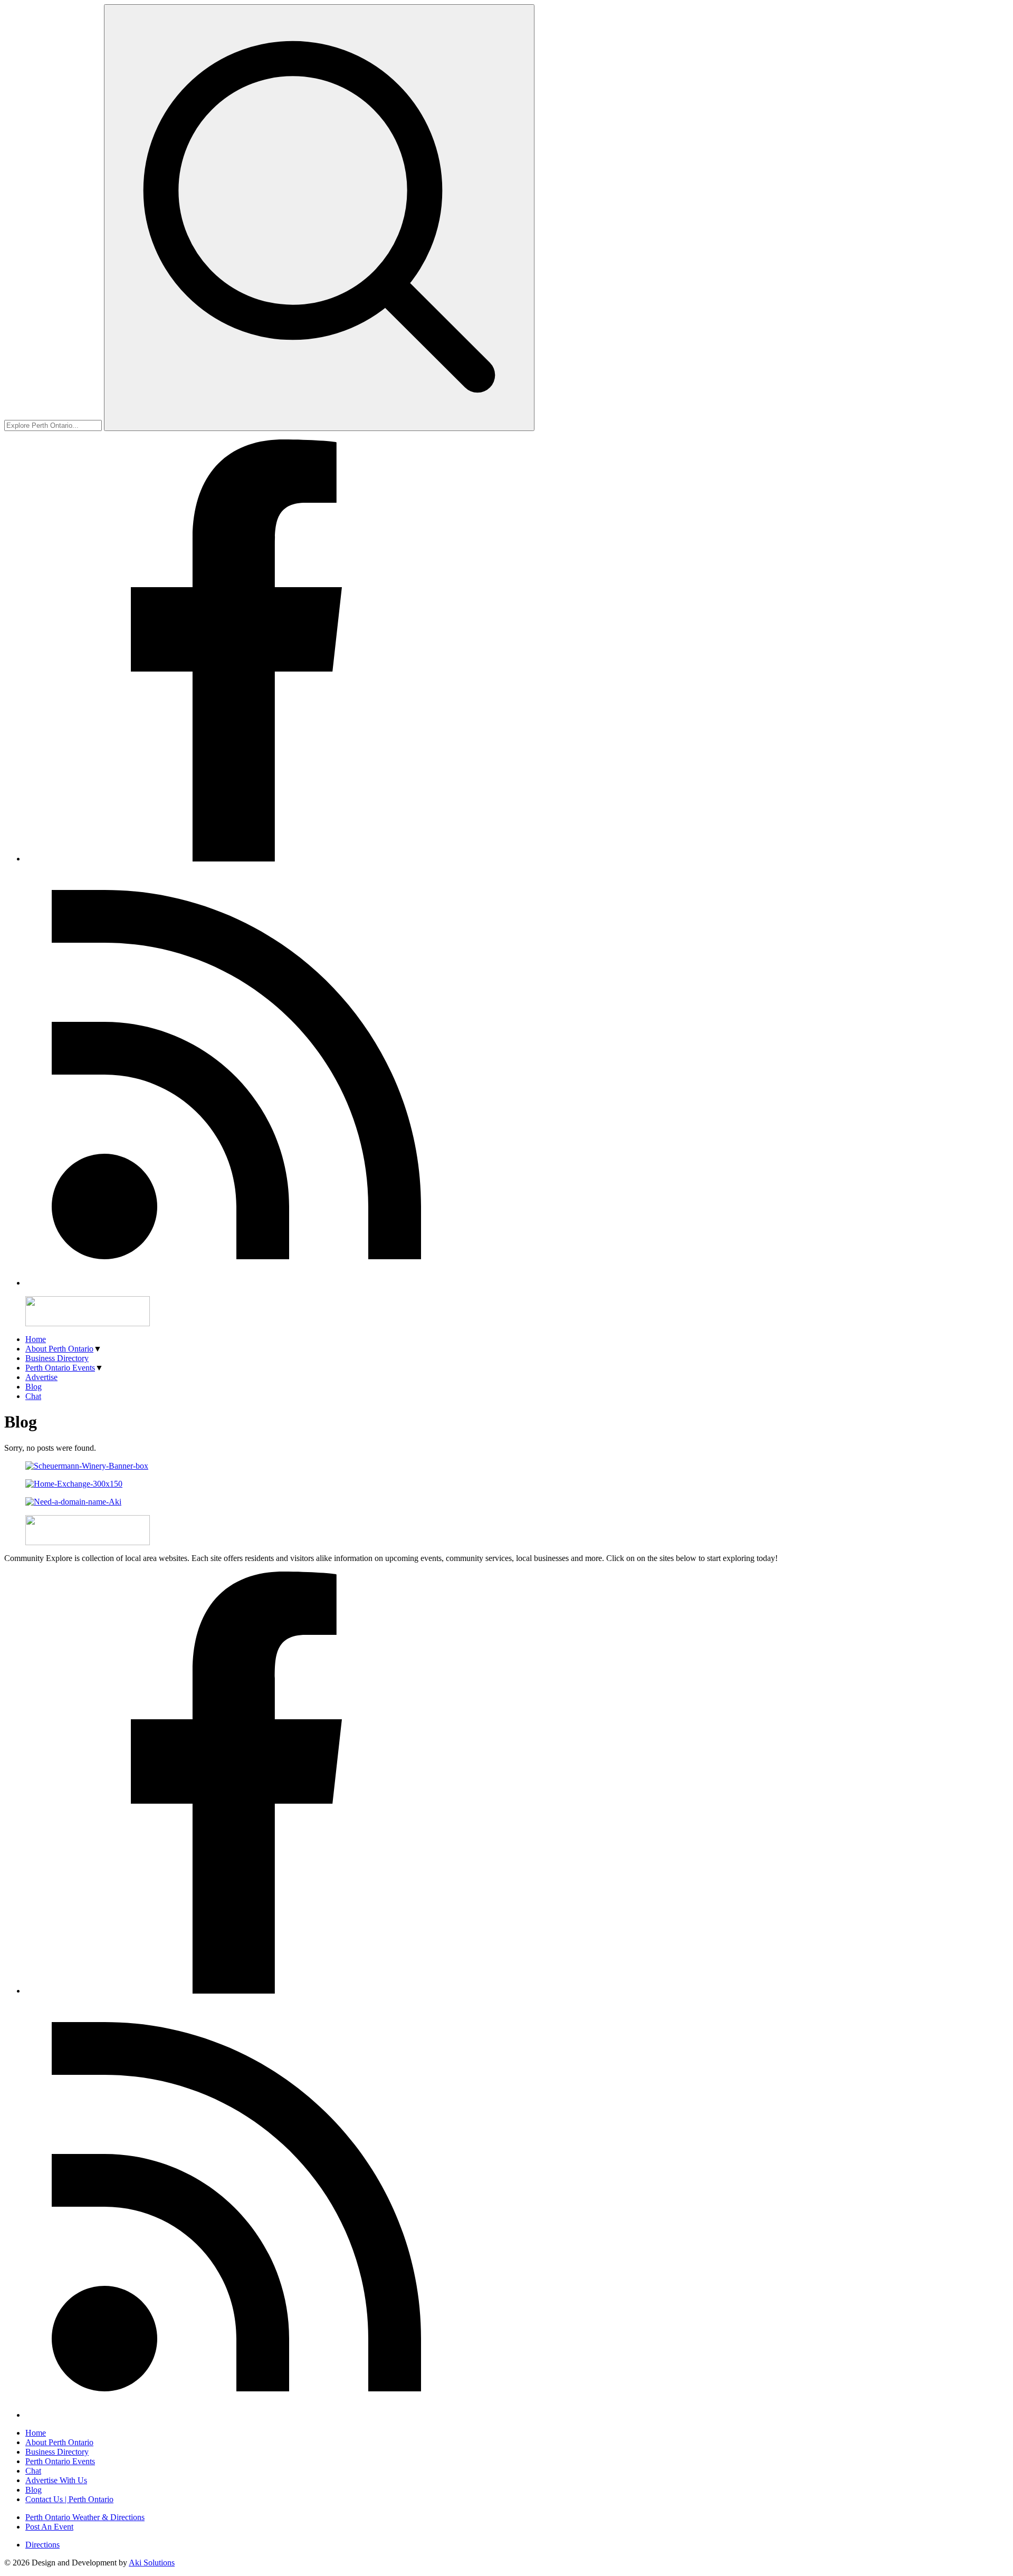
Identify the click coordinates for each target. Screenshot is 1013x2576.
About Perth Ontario (59, 1349)
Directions (42, 2545)
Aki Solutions (152, 2563)
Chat (33, 1396)
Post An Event (49, 2527)
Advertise (41, 1377)
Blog (34, 1387)
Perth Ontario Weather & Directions (85, 2517)
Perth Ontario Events (60, 1368)
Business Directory (57, 1358)
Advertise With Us (56, 2480)
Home (36, 1339)
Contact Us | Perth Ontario (69, 2499)
